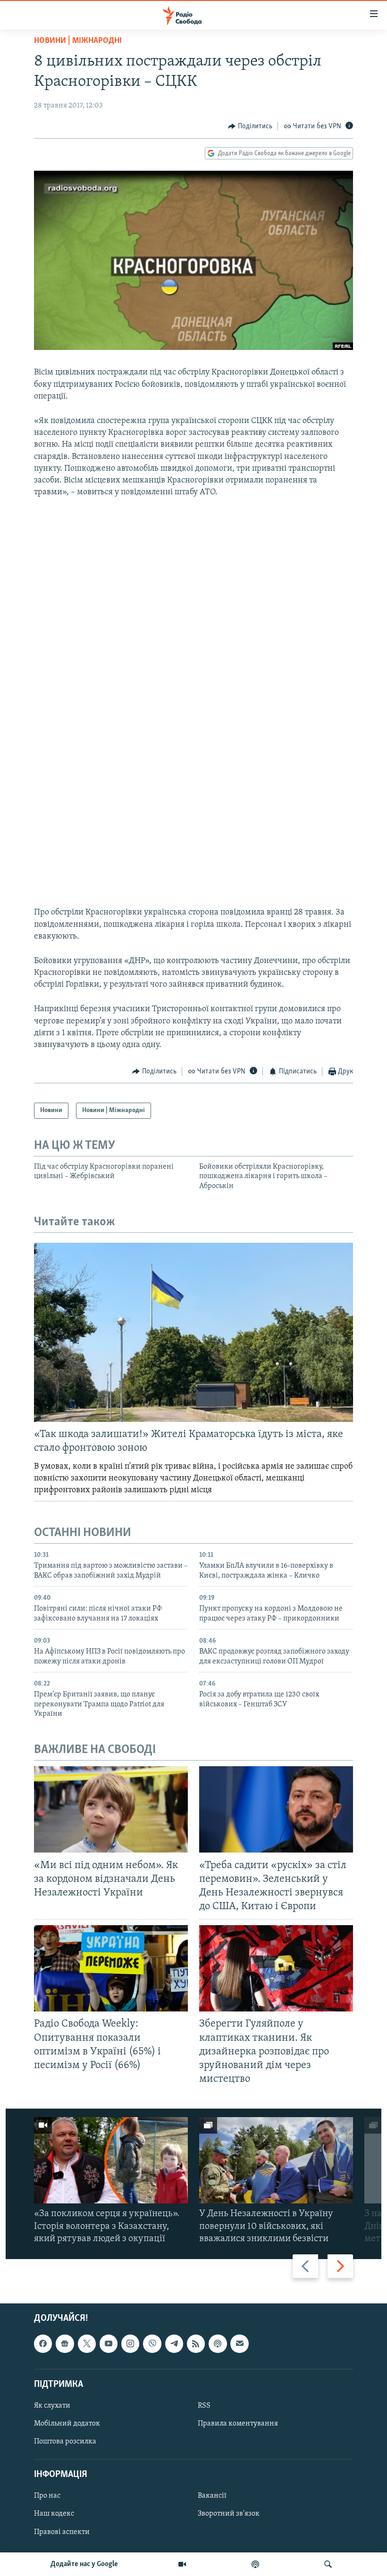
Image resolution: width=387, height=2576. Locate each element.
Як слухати (52, 2406)
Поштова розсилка (65, 2442)
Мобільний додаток (67, 2424)
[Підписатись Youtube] (109, 2343)
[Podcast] (218, 2343)
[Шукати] (328, 2564)
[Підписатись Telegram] (174, 2343)
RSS (204, 2406)
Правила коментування (238, 2424)
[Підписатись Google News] (65, 2343)
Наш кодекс (54, 2514)
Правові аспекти (62, 2532)
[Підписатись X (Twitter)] (87, 2343)
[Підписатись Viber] (152, 2343)
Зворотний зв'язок (229, 2514)
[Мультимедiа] (182, 2564)
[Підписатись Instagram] (130, 2343)
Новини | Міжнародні (78, 41)
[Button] (250, 126)
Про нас (47, 2496)
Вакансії (212, 2496)
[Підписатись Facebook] (43, 2343)
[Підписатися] (239, 2343)
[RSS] (196, 2343)
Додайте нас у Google (84, 2564)
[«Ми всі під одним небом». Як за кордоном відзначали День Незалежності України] (111, 1809)
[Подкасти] (255, 2564)
